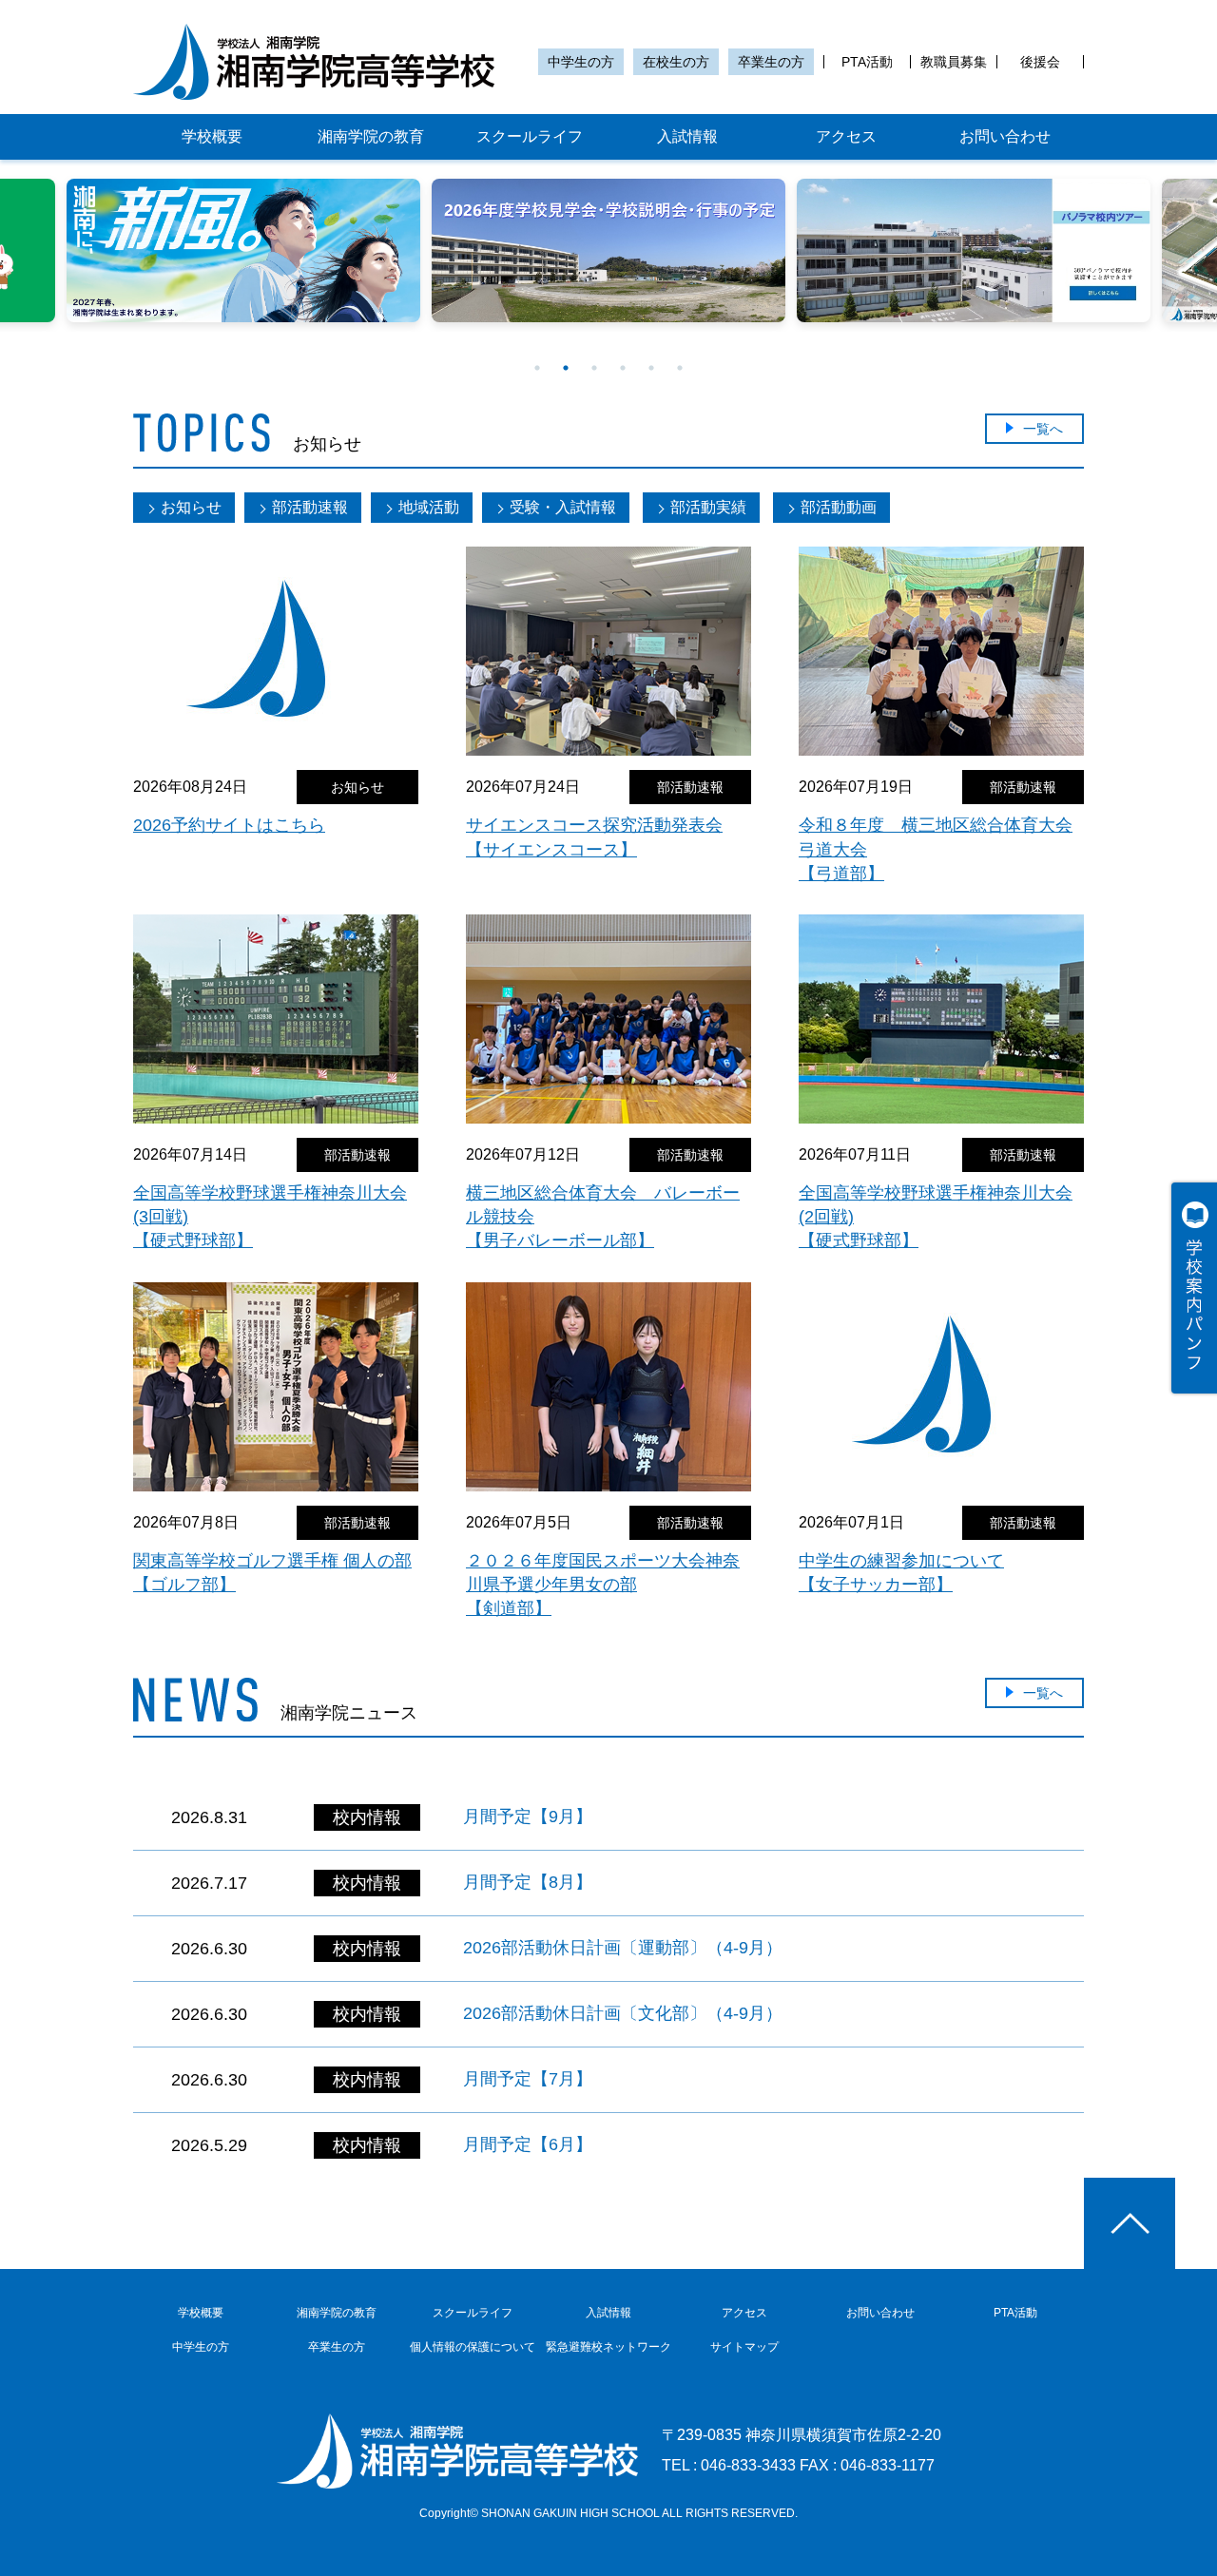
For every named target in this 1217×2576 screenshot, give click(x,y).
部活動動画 (839, 507)
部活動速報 (310, 507)
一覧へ (1043, 429)
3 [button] (594, 368)
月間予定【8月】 (528, 1882)
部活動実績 (708, 507)
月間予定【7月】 (528, 2079)
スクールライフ (530, 136)
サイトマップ (744, 2347)
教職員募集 (954, 62)
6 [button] (680, 368)
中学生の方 (581, 62)
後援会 (1040, 62)
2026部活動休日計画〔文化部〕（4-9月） (623, 2013)
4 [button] (623, 368)
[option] (243, 250)
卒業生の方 (771, 62)
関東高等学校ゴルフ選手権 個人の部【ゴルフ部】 (272, 1573)
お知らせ (191, 507)
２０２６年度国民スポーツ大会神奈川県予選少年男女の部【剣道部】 (603, 1585)
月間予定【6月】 (528, 2144)
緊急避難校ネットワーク (608, 2347)
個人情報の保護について (473, 2347)
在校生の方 (676, 62)
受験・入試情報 (563, 507)
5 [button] (651, 368)
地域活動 (429, 507)
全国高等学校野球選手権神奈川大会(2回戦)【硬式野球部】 (936, 1217)
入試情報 (687, 136)
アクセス (846, 136)
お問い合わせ (1005, 136)
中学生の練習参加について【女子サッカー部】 (901, 1573)
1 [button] (537, 368)
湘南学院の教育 (371, 136)
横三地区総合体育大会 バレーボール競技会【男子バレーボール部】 (603, 1217)
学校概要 (212, 136)
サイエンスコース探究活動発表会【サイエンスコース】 (594, 837)
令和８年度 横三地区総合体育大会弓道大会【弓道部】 (936, 849)
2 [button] (566, 368)
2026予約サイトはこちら (229, 825)
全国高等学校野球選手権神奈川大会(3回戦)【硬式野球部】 (270, 1217)
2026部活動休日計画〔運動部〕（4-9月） (623, 1948)
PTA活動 (867, 62)
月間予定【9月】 (528, 1817)
